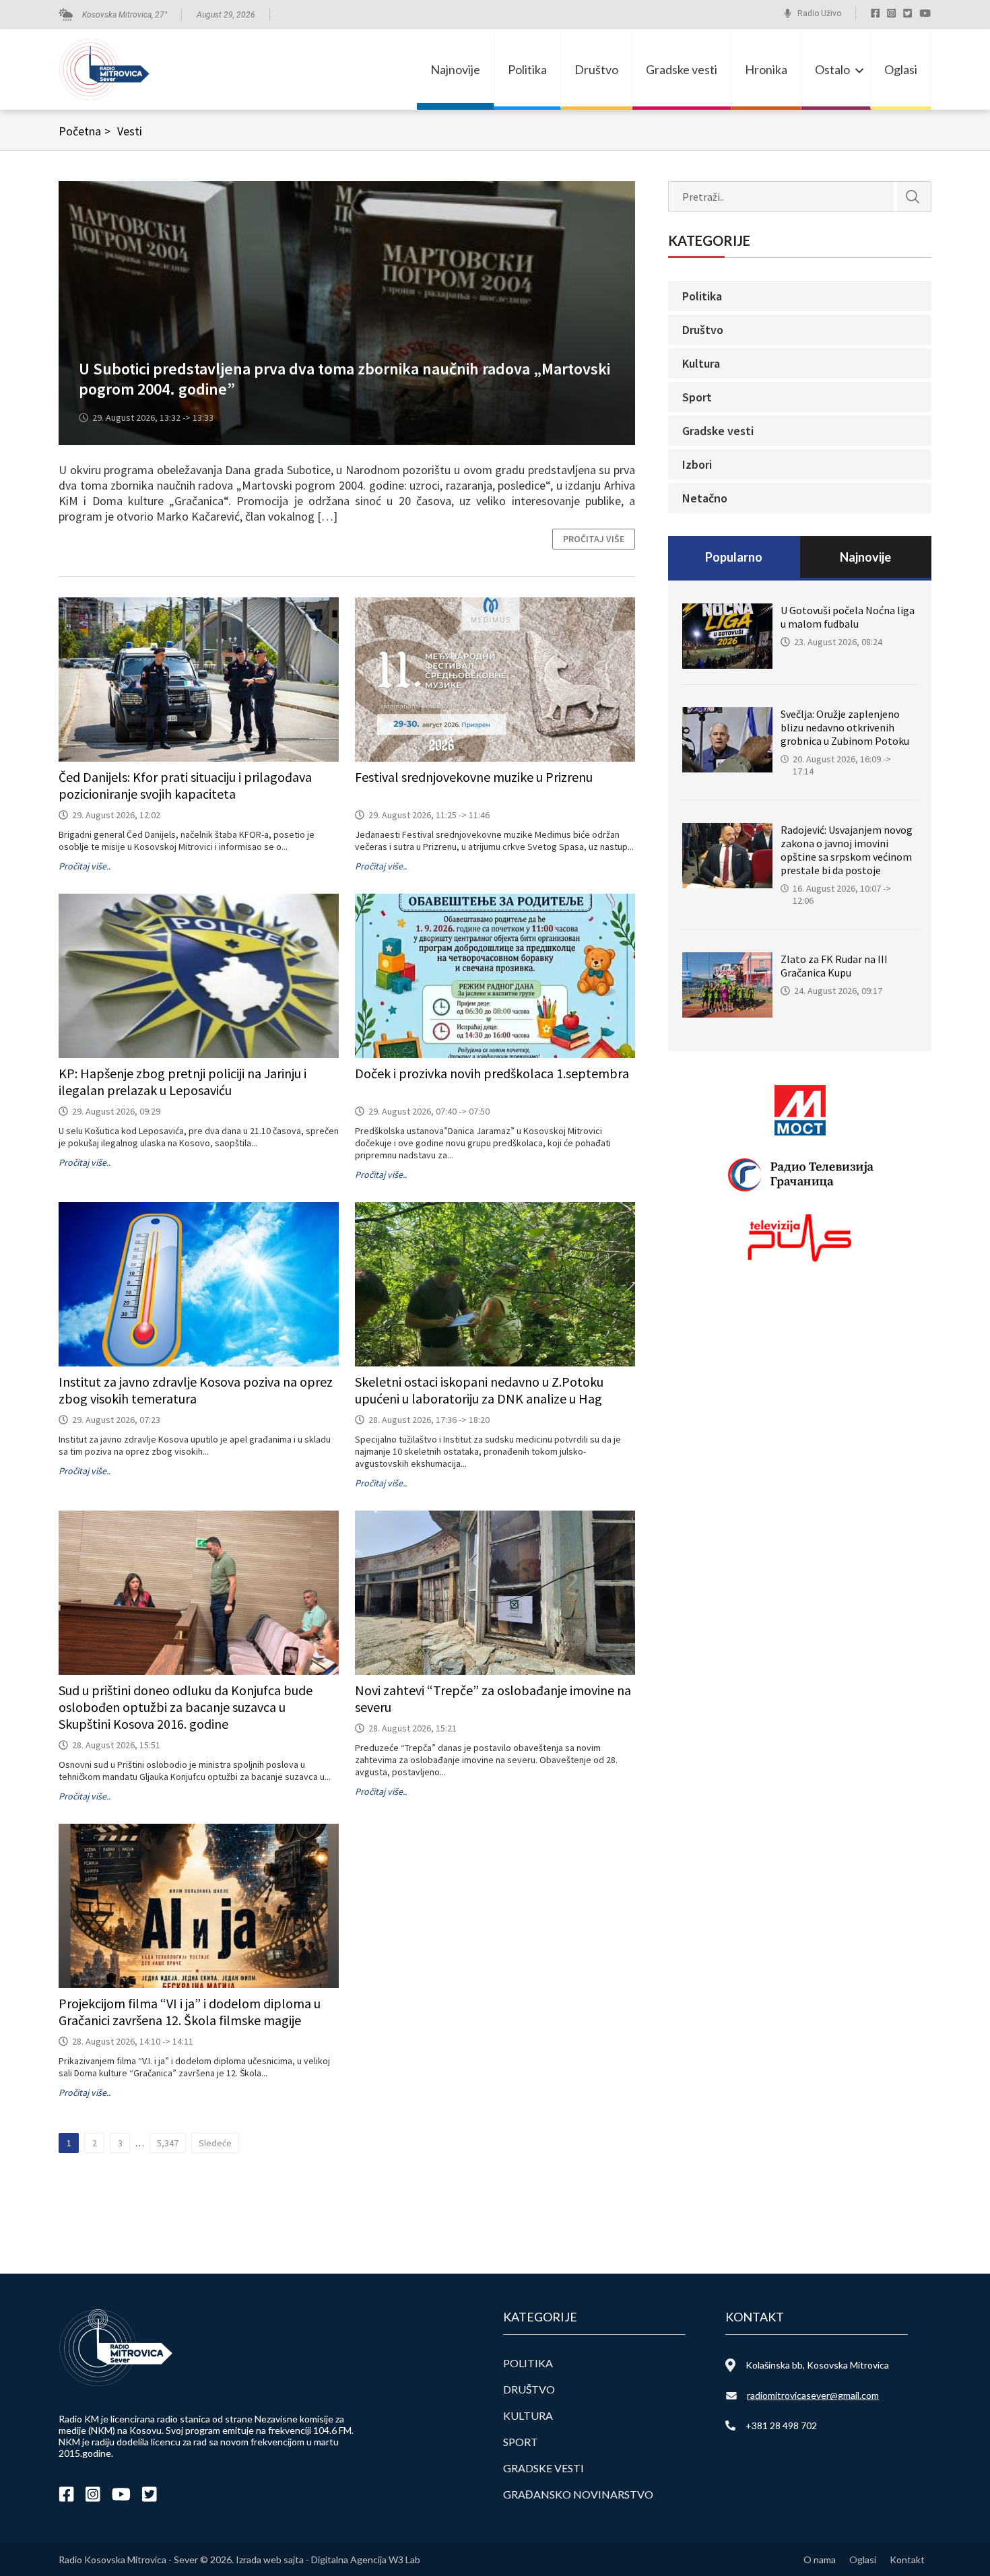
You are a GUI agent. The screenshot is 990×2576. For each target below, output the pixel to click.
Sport (697, 397)
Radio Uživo (819, 13)
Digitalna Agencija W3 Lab (366, 2560)
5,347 (168, 2143)
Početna (85, 131)
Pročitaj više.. (85, 866)
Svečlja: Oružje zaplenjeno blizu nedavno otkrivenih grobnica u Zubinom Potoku (845, 727)
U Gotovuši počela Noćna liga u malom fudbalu (848, 617)
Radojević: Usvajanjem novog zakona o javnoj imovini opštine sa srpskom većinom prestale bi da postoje (847, 850)
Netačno (705, 498)
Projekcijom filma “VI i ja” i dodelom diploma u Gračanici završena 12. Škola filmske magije (190, 2012)
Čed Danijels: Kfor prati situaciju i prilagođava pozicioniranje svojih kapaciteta (185, 785)
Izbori (697, 464)
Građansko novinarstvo (578, 2494)
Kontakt (907, 2560)
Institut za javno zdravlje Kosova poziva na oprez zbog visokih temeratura (196, 1390)
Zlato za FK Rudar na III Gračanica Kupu (834, 966)
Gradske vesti (682, 69)
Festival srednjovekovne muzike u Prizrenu (474, 777)
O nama (820, 2560)
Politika (527, 69)
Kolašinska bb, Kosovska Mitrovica (817, 2365)
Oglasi (901, 69)
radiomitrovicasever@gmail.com (813, 2395)
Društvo (596, 69)
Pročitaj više (594, 539)
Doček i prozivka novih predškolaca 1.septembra (492, 1073)
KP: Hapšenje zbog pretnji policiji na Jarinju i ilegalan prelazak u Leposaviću (183, 1082)
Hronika (766, 69)
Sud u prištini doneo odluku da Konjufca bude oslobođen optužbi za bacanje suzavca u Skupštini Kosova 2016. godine (186, 1707)
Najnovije (455, 69)
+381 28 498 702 (781, 2425)
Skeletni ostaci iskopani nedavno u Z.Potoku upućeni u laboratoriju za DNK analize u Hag (479, 1390)
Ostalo (832, 69)
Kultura (701, 363)
